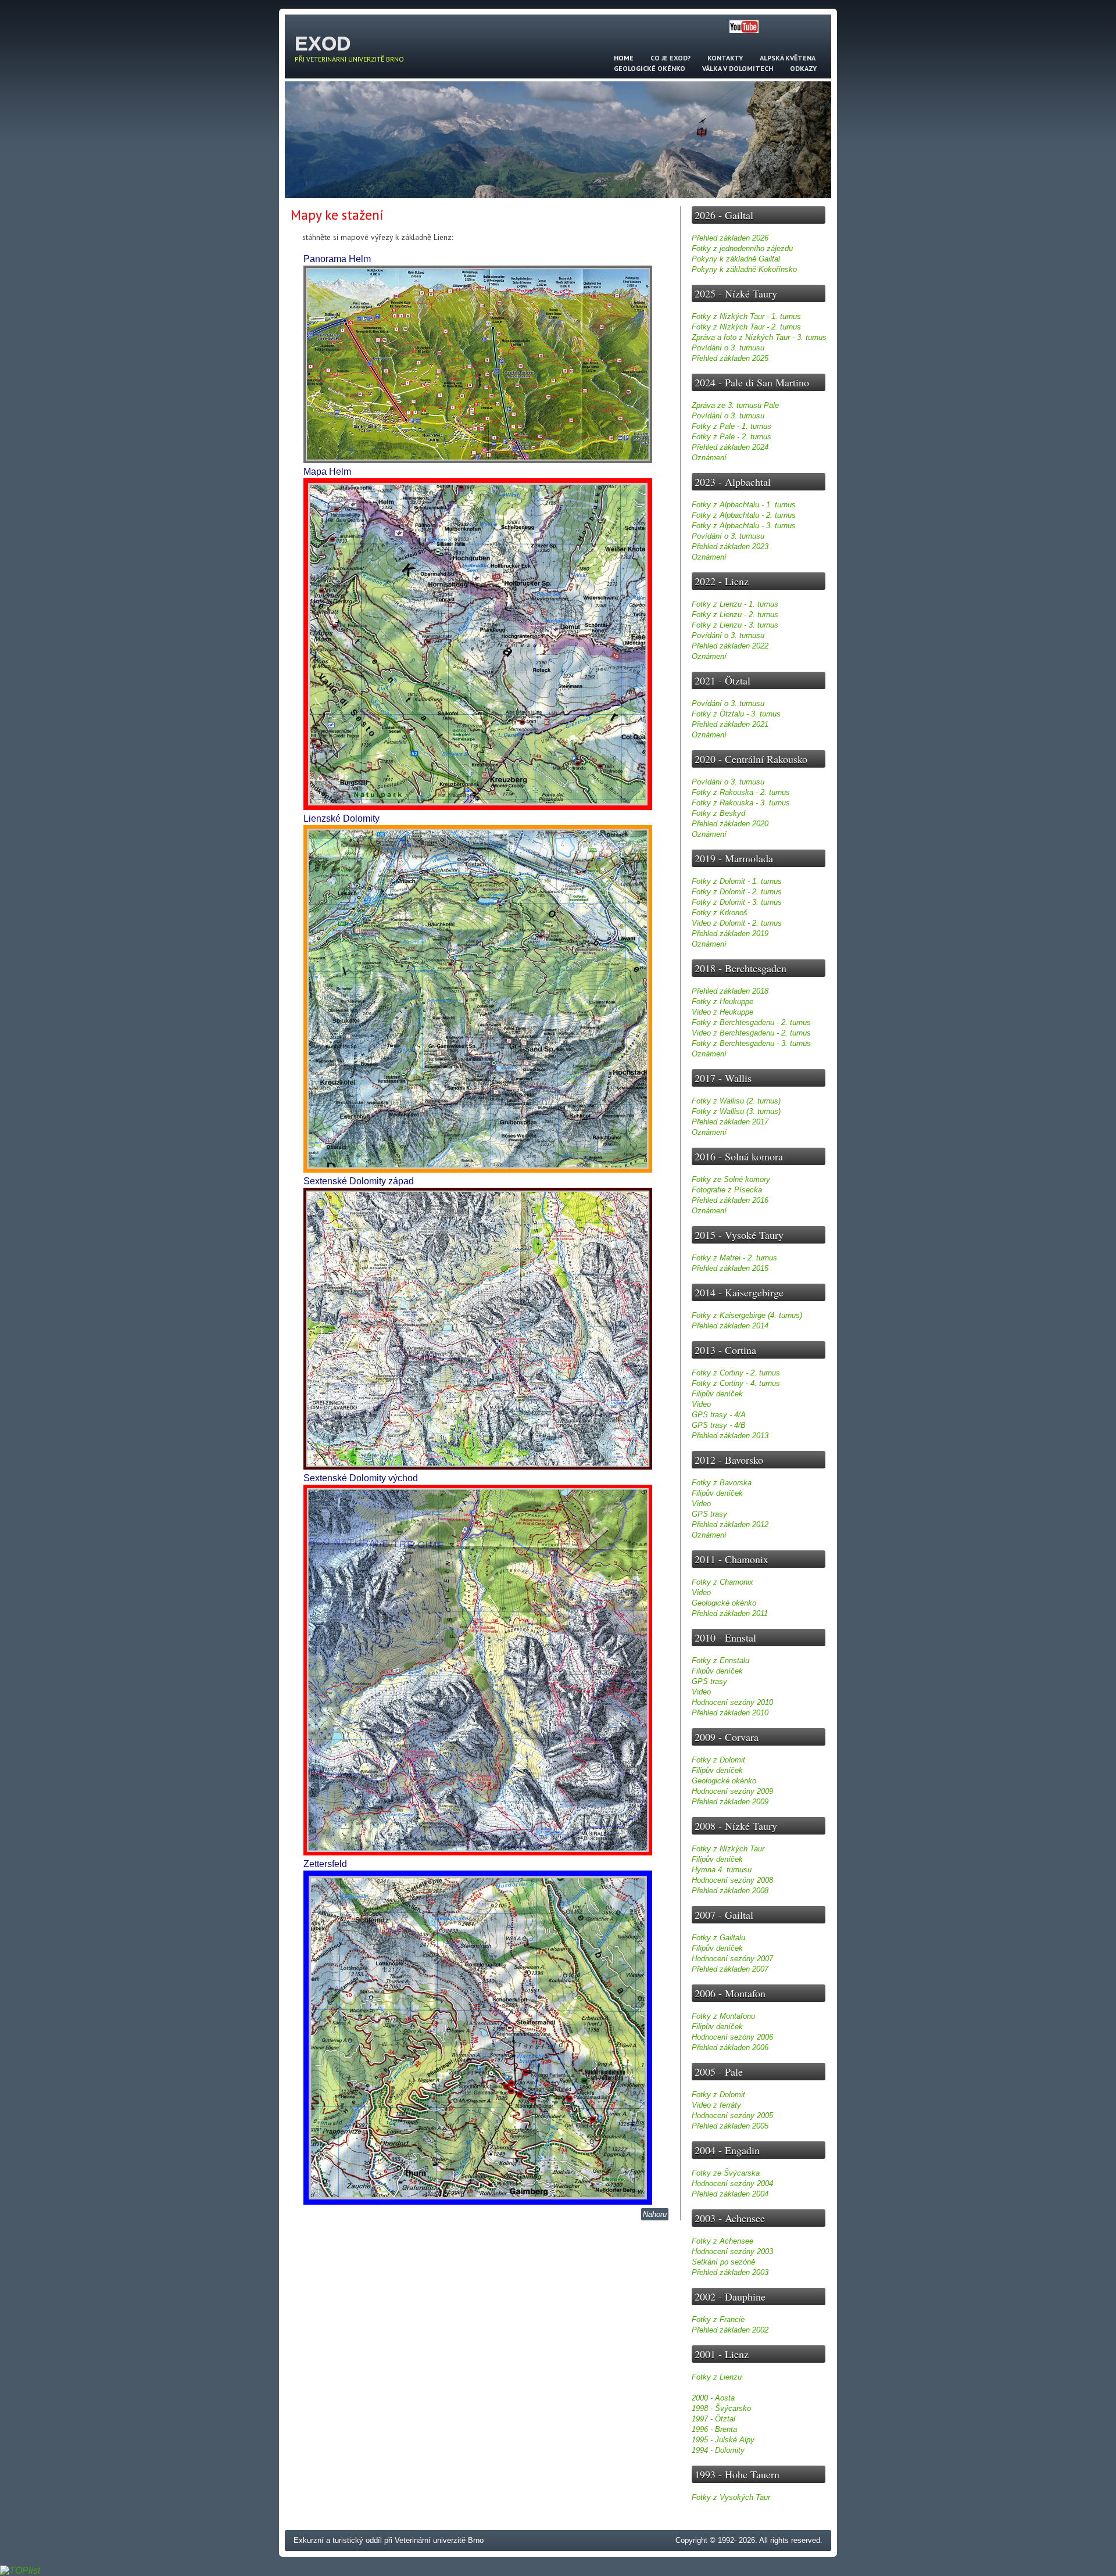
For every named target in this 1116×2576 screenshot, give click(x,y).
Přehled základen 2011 (730, 1613)
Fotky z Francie (718, 2319)
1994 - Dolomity (718, 2450)
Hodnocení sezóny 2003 (732, 2251)
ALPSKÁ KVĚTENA (788, 58)
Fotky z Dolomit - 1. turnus (737, 881)
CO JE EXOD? (670, 58)
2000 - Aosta (713, 2398)
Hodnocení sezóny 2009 (732, 1791)
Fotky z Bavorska (722, 1483)
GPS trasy (709, 1514)
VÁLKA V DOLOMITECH (738, 68)
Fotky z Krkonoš (720, 913)
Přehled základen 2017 (730, 1122)
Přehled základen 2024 (730, 447)
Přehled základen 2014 (730, 1326)
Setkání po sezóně (723, 2262)
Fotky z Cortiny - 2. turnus (736, 1373)
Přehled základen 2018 (730, 991)
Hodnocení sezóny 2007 (732, 1959)
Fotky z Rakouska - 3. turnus (741, 803)
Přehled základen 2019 (730, 934)
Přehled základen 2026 (730, 238)
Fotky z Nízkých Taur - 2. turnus (746, 327)
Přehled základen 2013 (730, 1436)
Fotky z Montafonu (723, 2016)
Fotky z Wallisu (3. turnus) (736, 1111)
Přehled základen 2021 (730, 724)
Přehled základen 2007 (730, 1969)
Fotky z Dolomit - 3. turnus (737, 902)
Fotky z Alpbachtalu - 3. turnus (744, 526)
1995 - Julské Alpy (723, 2440)
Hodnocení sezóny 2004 (732, 2183)
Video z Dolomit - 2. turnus (737, 923)
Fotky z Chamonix (722, 1582)
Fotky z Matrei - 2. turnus (734, 1258)
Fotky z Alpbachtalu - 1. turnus (744, 505)
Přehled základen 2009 (730, 1802)
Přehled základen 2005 (730, 2126)
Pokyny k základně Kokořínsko (744, 269)
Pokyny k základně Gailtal (736, 259)
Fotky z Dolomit (718, 1760)
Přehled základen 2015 (730, 1268)
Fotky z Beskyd (718, 813)
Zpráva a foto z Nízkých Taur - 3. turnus (759, 337)
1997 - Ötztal (713, 2419)
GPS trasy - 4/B (719, 1425)
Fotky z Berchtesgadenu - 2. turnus (751, 1022)
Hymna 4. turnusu (722, 1870)
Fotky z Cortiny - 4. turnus (736, 1383)
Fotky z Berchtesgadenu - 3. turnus (751, 1043)
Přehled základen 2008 (730, 1891)
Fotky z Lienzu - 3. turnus (735, 625)
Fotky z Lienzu (717, 2377)
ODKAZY (803, 68)
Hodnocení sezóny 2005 (732, 2115)
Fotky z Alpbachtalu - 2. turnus (744, 515)
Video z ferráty (716, 2105)
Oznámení (709, 458)
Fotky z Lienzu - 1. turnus (735, 604)
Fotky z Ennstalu (720, 1660)
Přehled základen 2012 (730, 1525)
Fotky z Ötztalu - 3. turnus (736, 714)
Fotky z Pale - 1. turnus (732, 426)
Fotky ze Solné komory (731, 1179)
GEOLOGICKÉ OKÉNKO (650, 68)
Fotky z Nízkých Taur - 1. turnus (746, 316)
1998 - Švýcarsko (721, 2408)
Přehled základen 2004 (730, 2194)
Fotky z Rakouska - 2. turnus (741, 792)
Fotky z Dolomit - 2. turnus (737, 892)
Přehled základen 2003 (730, 2272)
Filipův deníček (717, 1394)
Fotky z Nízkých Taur (728, 1849)
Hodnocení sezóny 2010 (732, 1702)
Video (701, 1404)
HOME (624, 58)
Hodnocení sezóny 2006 (732, 2037)
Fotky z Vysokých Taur (731, 2497)
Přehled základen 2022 (730, 646)
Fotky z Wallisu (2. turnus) (736, 1101)
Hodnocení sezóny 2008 (732, 1880)
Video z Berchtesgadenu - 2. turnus (751, 1033)
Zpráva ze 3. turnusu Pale (735, 405)
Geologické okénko (724, 1603)
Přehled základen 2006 (730, 2047)
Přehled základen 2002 (730, 2330)
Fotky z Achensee (722, 2241)
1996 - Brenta (714, 2429)
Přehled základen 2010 (730, 1713)
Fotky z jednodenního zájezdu (742, 248)
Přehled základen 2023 (730, 547)
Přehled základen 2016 (730, 1200)
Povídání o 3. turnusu (728, 348)
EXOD (323, 43)
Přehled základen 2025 (730, 358)
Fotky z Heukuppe (722, 1002)
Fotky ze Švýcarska (726, 2173)
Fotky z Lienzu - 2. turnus (735, 615)
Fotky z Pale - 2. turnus (732, 437)
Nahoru (655, 2214)
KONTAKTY (725, 58)
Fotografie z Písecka (727, 1190)
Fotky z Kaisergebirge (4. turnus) (747, 1315)
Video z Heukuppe (722, 1012)
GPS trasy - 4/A (719, 1415)
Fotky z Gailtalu (718, 1938)
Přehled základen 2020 (730, 824)
